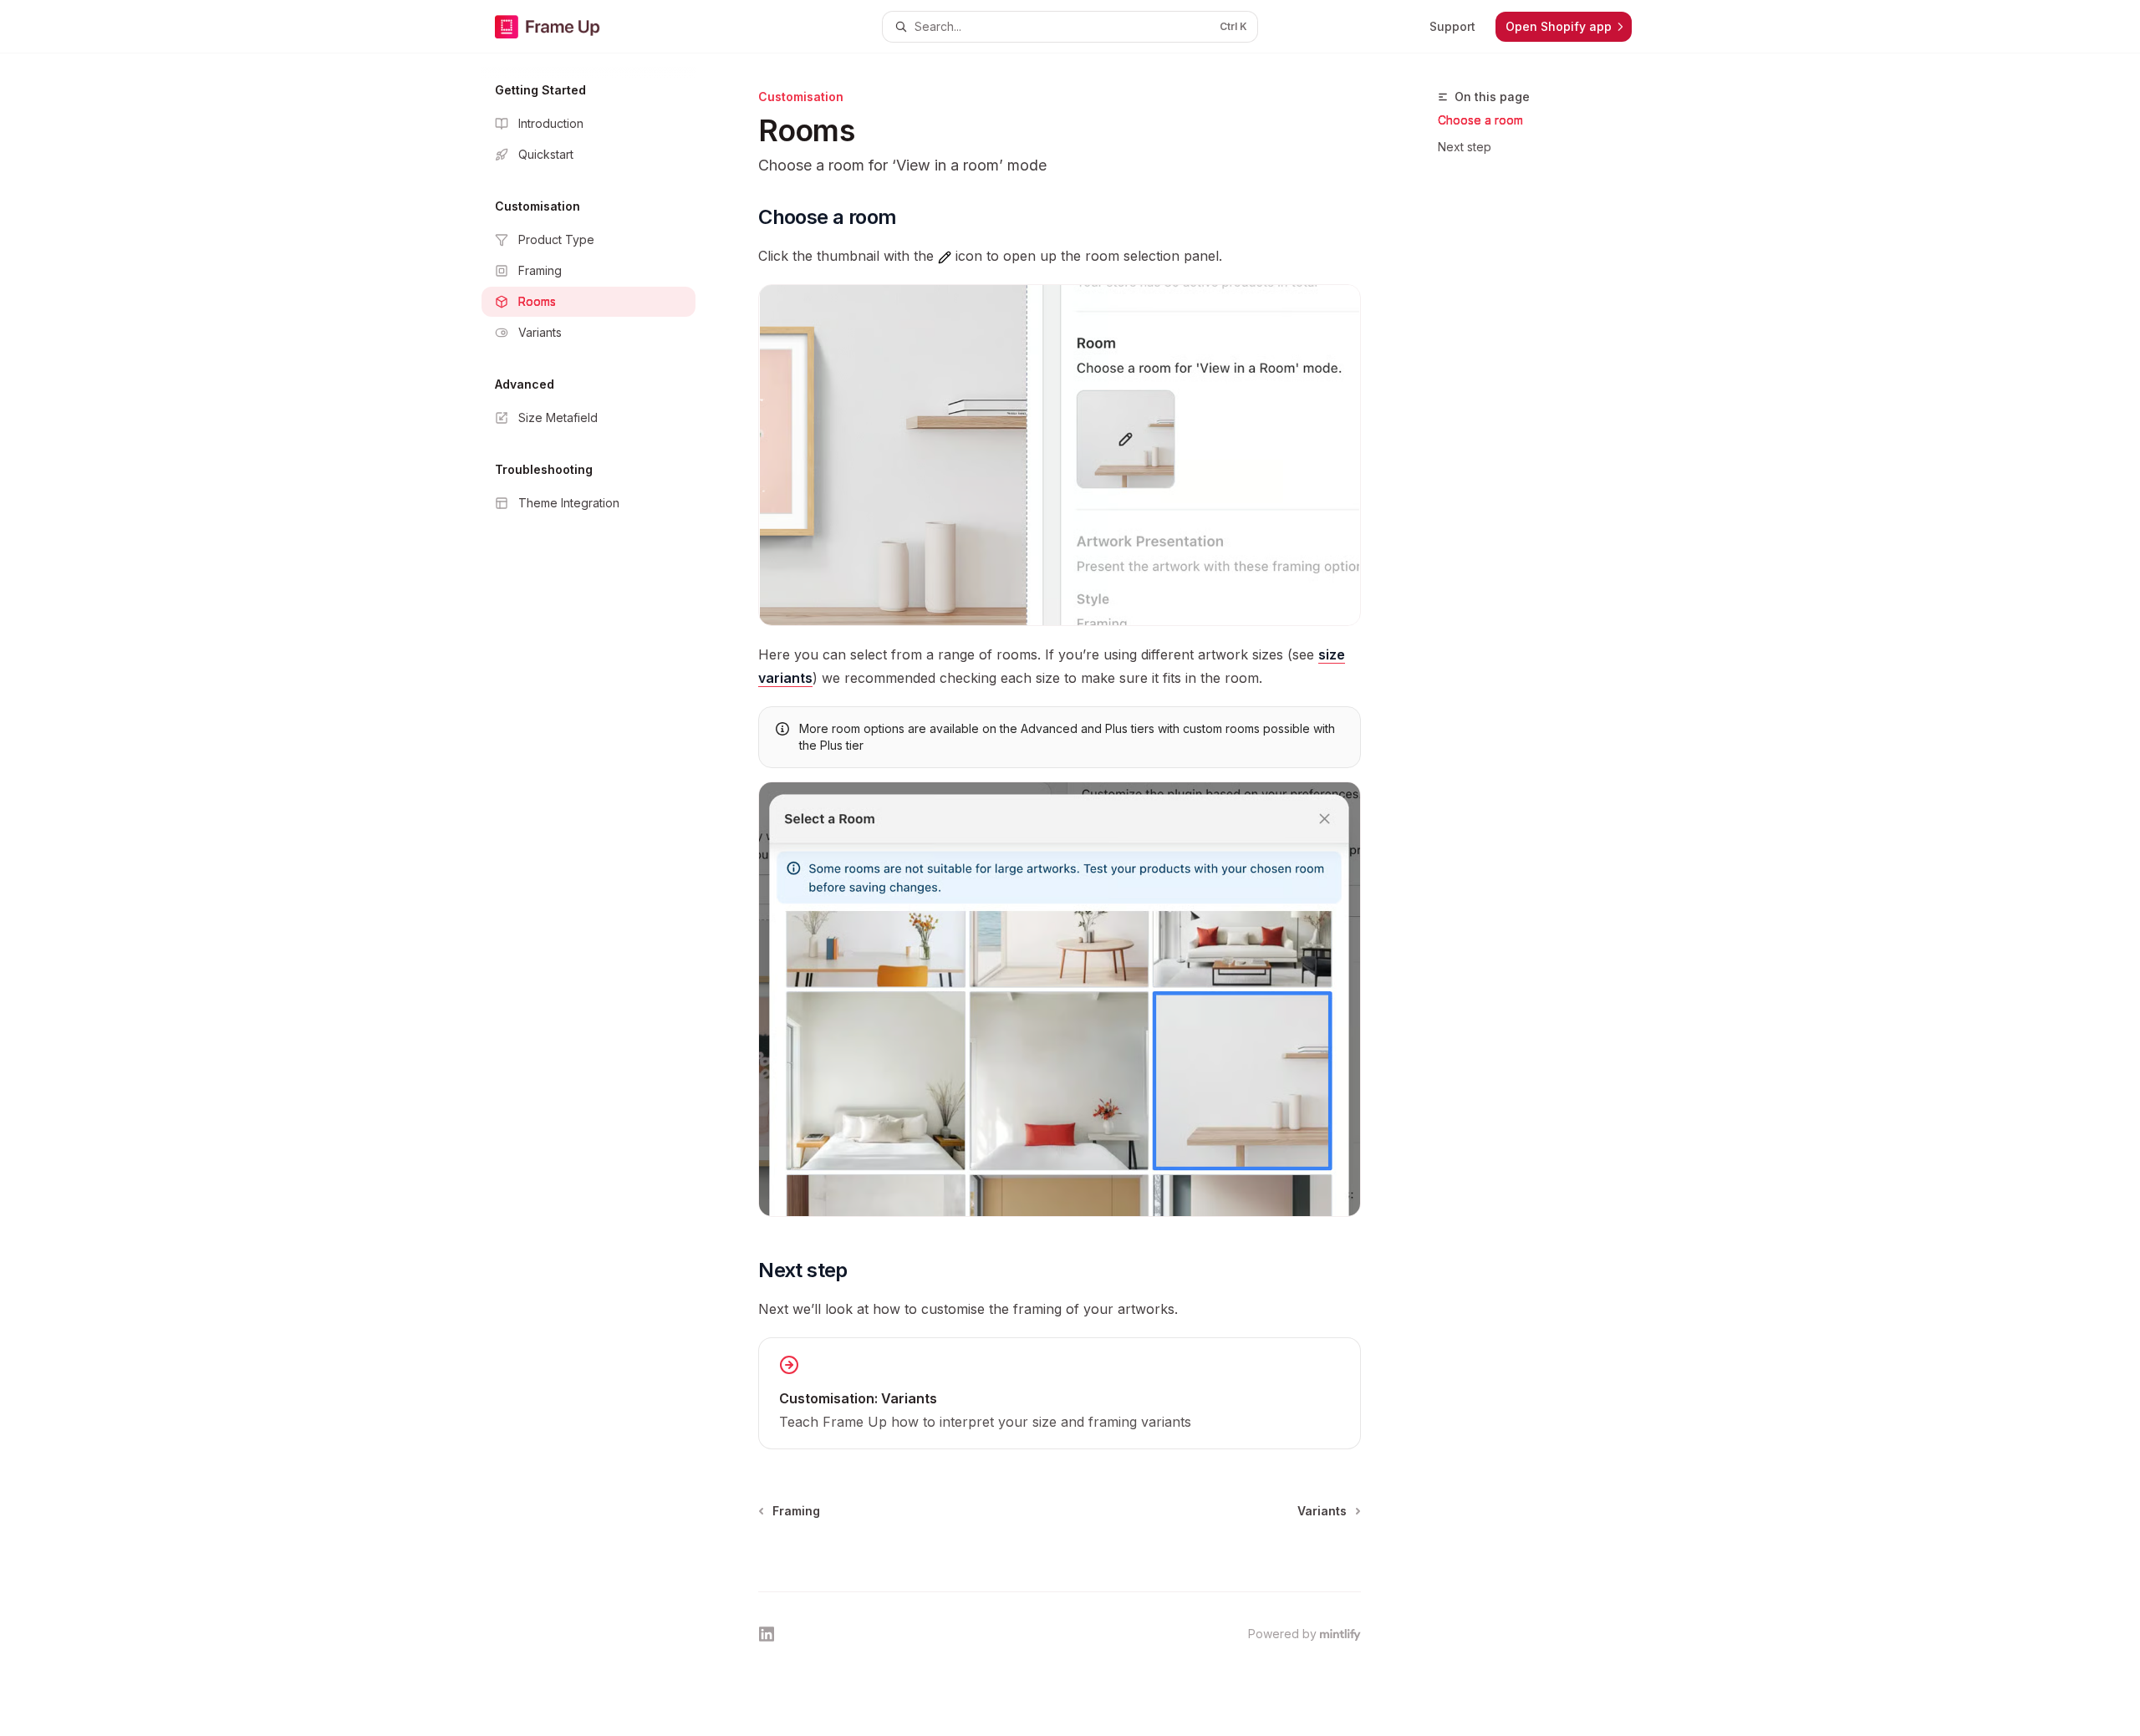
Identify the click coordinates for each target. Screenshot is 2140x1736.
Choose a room (1480, 120)
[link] (1060, 1393)
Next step (1465, 147)
